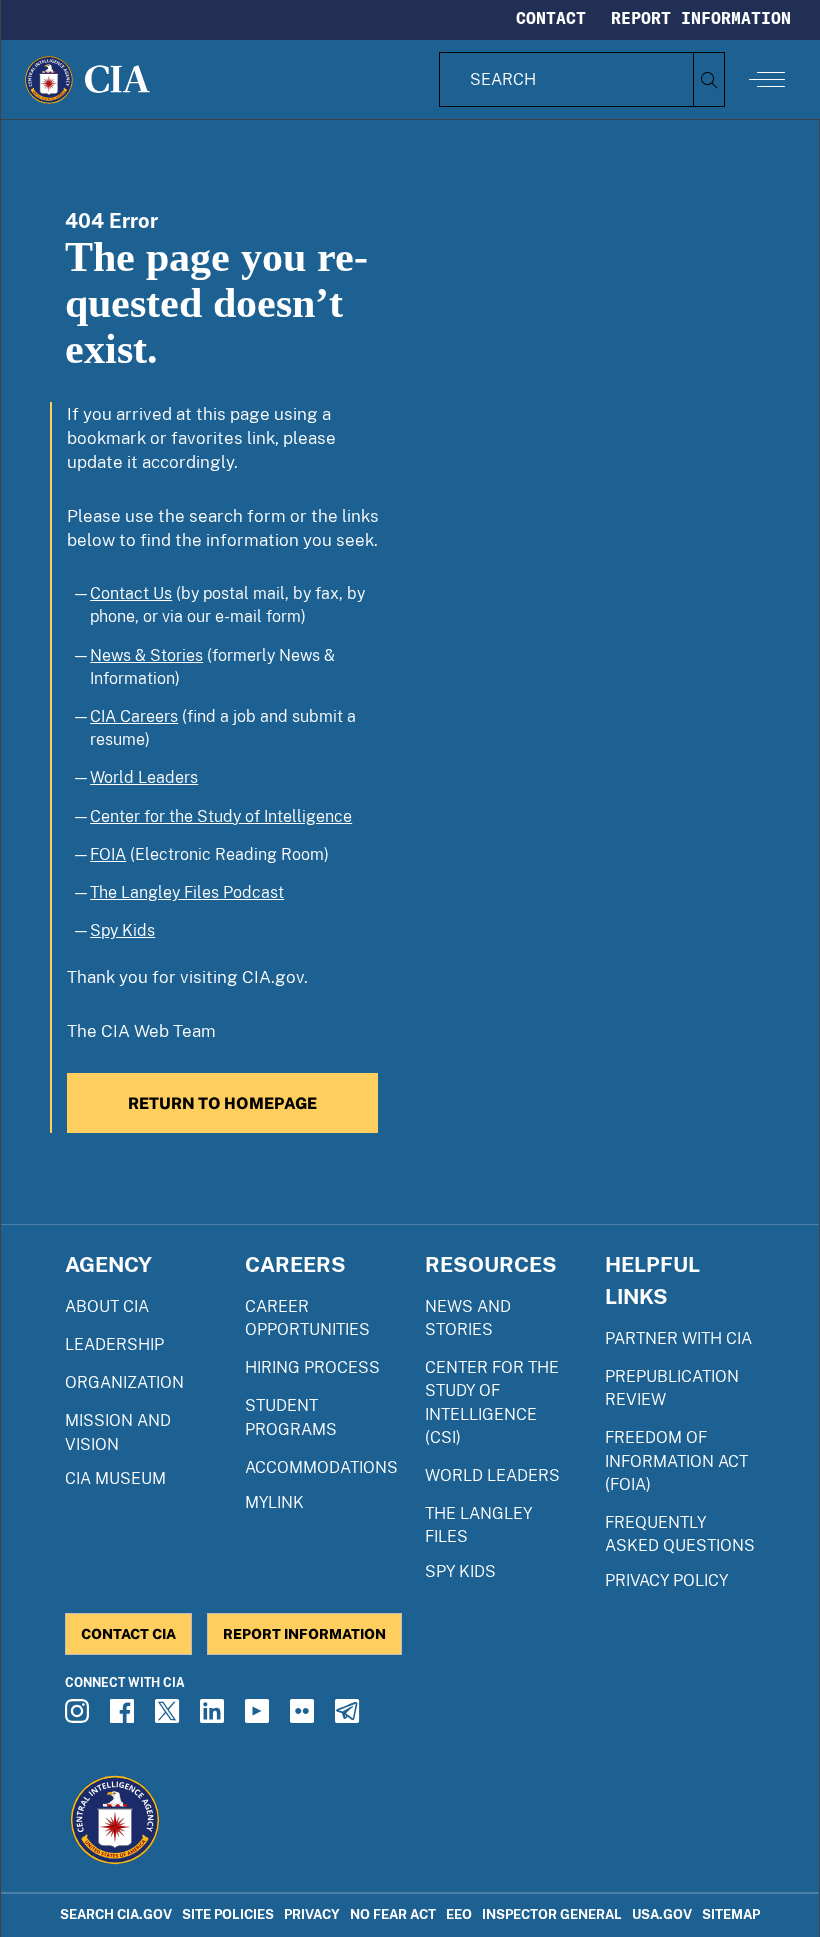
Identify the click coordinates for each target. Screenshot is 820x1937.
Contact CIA (128, 1633)
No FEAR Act (393, 1914)
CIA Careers (134, 716)
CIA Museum (115, 1478)
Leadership (114, 1344)
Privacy (312, 1914)
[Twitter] (170, 1717)
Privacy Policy (666, 1580)
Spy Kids (122, 930)
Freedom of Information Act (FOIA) (676, 1460)
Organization (124, 1382)
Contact (551, 18)
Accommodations (321, 1467)
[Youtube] (260, 1717)
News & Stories (146, 655)
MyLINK (274, 1502)
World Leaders (144, 777)
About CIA (107, 1306)
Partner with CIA (678, 1338)
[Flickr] (305, 1717)
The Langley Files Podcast (187, 892)
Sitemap (731, 1914)
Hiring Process (312, 1367)
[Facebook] (125, 1717)
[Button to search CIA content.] (708, 79)
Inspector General (552, 1914)
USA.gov (662, 1914)
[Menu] (767, 79)
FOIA (108, 854)
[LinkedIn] (215, 1717)
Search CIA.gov (116, 1914)
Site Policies (228, 1914)
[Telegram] (350, 1717)
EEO (459, 1914)
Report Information (701, 18)
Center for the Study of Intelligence (221, 816)
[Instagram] (80, 1717)
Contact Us (131, 593)
